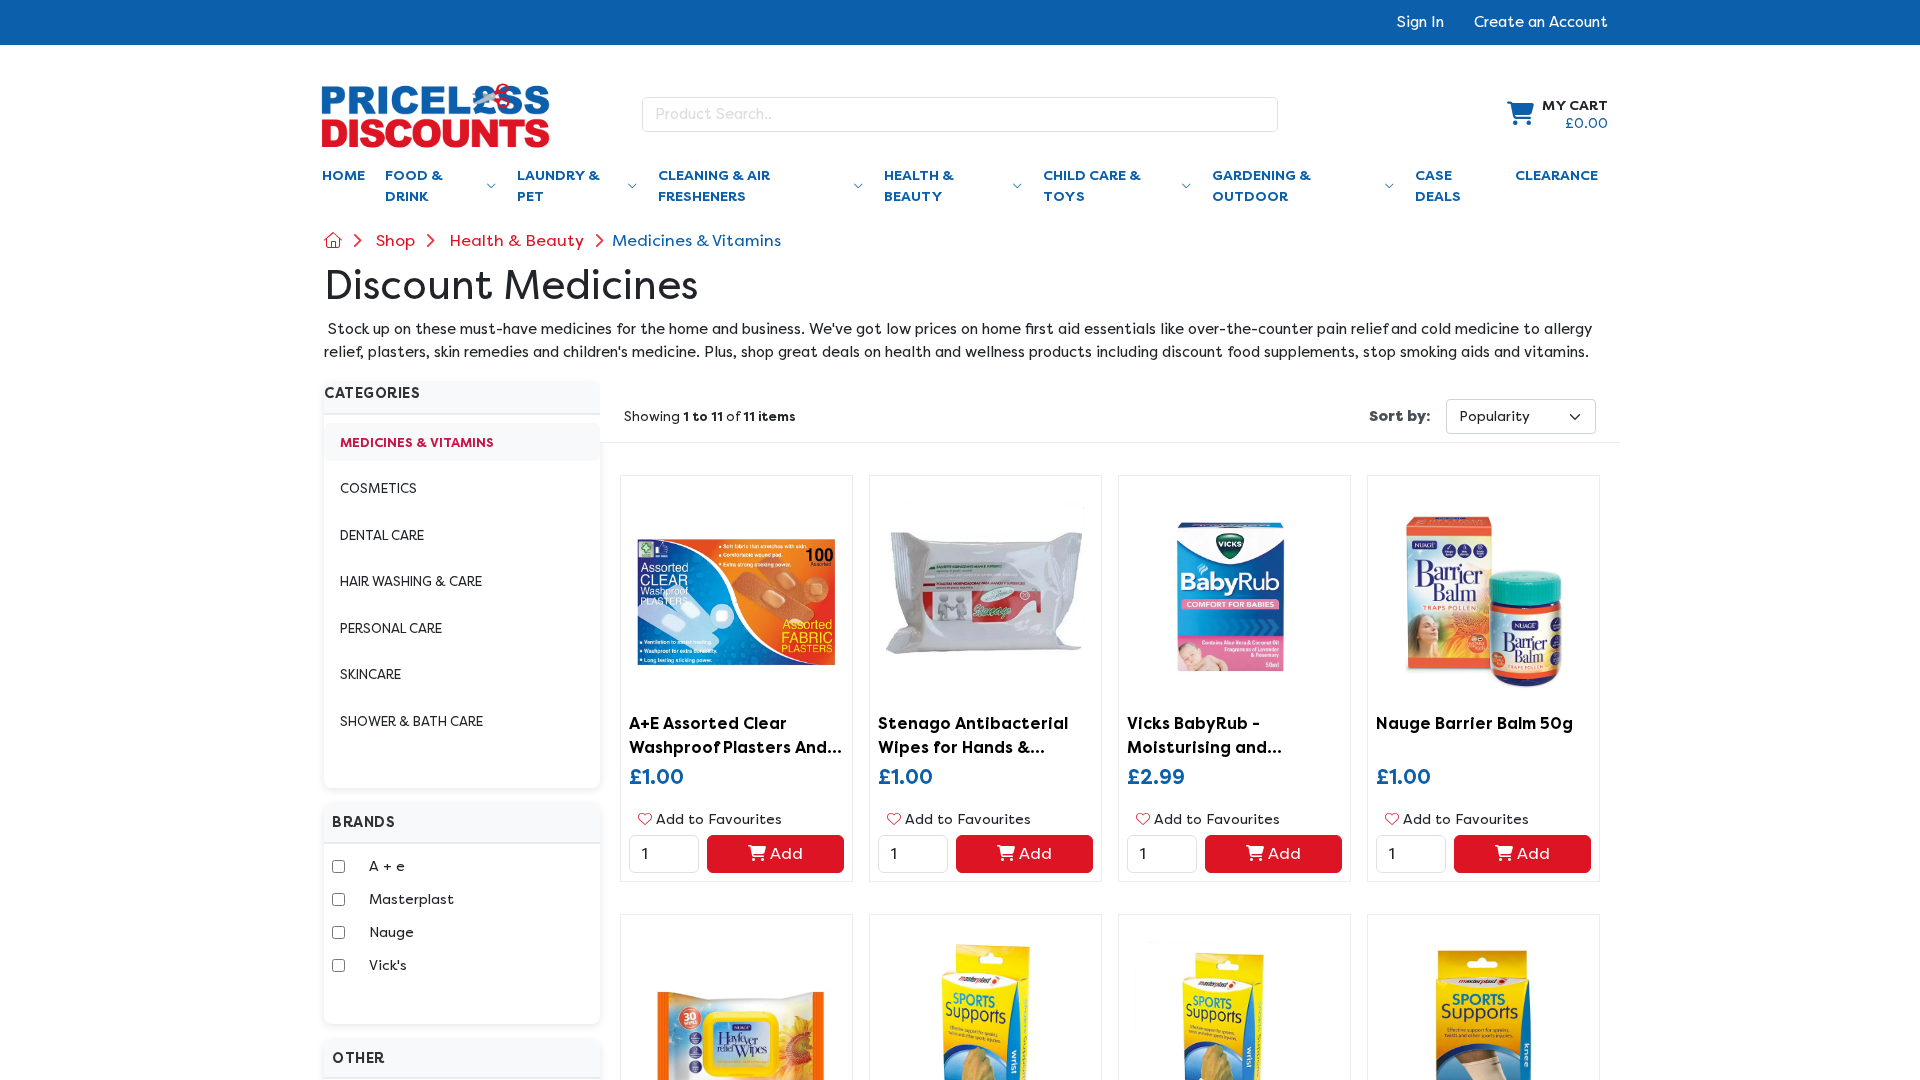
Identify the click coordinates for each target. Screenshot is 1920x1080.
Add (784, 853)
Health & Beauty (516, 240)
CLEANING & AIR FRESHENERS (714, 186)
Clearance (1556, 175)
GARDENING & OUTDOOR (1261, 186)
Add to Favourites (717, 819)
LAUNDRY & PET (558, 186)
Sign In (1420, 22)
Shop (395, 240)
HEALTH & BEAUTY (919, 186)
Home (343, 175)
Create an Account (1541, 22)
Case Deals (1438, 186)
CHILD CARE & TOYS (1092, 186)
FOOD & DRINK (414, 186)
